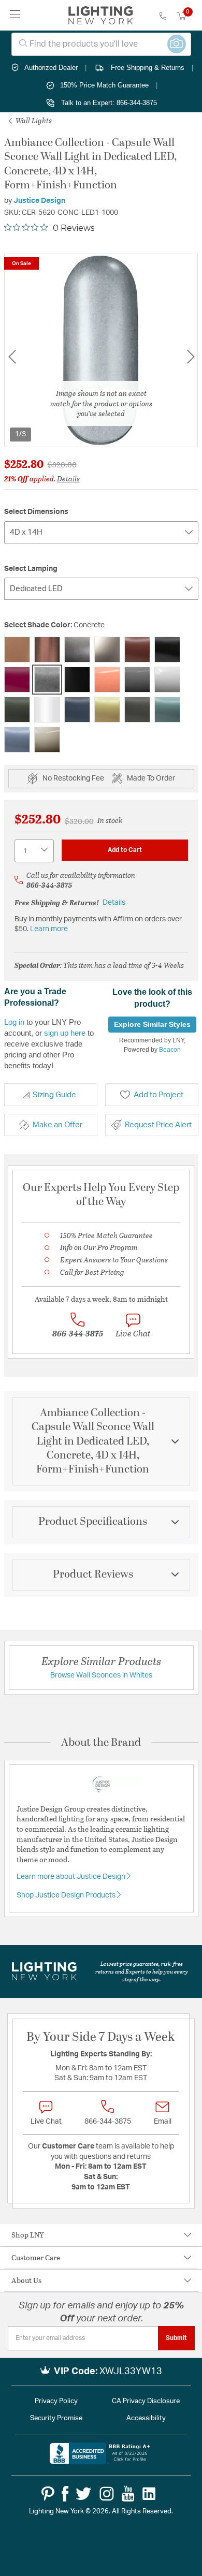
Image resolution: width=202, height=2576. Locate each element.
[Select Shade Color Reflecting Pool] (167, 710)
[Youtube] (128, 2494)
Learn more (49, 929)
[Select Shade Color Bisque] (107, 650)
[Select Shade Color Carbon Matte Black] (167, 650)
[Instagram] (107, 2494)
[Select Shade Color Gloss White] (167, 680)
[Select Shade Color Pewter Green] (137, 710)
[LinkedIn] (149, 2494)
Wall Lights (33, 120)
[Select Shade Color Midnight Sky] (77, 710)
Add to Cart (125, 850)
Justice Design (39, 201)
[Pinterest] (48, 2494)
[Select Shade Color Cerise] (17, 680)
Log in (14, 1022)
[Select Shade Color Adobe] (17, 650)
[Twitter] (83, 2494)
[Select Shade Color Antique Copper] (47, 650)
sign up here (65, 1033)
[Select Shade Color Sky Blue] (17, 740)
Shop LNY (28, 2235)
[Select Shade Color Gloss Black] (77, 680)
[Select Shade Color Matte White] (47, 710)
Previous (12, 356)
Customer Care (36, 2257)
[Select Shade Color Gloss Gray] (137, 680)
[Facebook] (65, 2494)
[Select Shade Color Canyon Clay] (137, 650)
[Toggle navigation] (15, 15)
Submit (176, 2338)
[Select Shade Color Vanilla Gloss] (47, 740)
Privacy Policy (56, 2401)
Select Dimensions (36, 512)
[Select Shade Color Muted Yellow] (107, 710)
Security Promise (56, 2418)
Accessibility (146, 2418)
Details (68, 479)
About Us (26, 2280)
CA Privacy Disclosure (146, 2401)
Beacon (170, 1050)
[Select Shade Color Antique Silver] (77, 650)
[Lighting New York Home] (101, 16)
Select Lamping (31, 569)
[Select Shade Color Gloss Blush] (107, 680)
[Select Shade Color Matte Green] (17, 710)
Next (191, 356)
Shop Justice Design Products (67, 1895)
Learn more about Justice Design (72, 1877)
